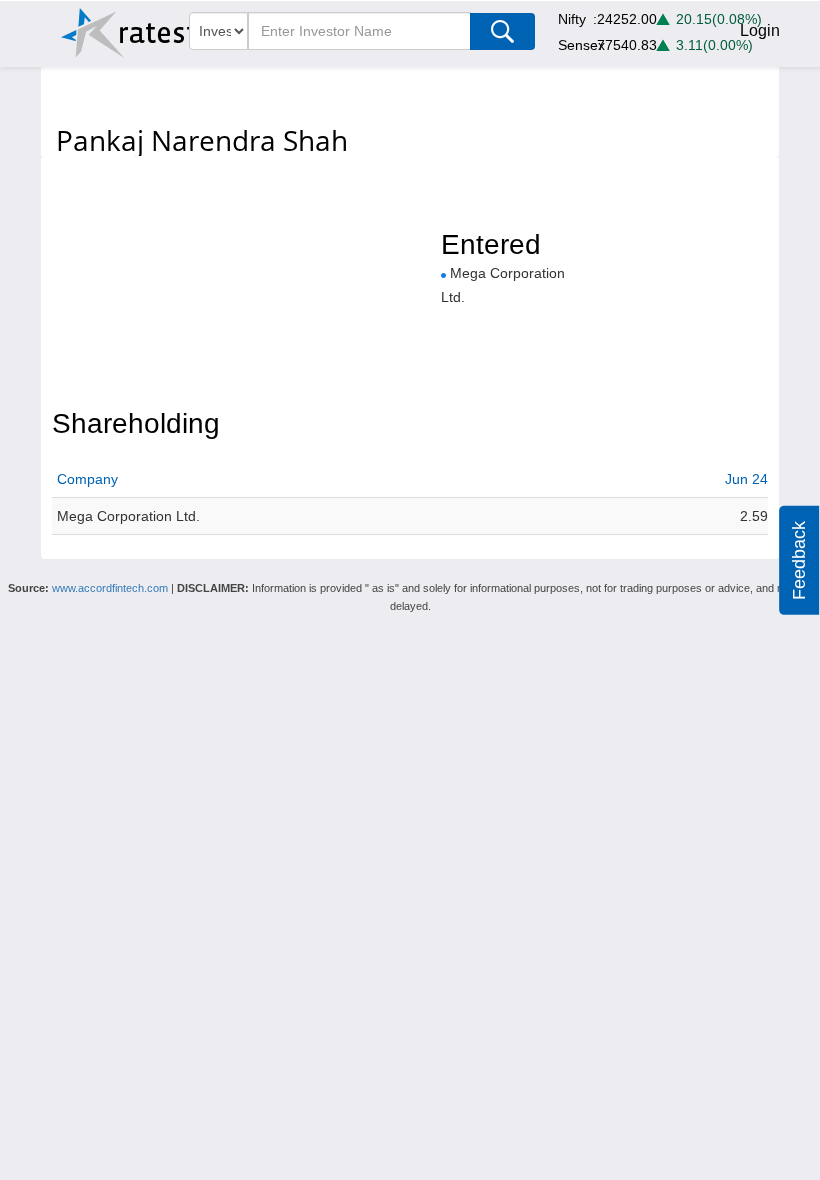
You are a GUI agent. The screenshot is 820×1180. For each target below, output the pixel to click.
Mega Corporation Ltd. (128, 516)
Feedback (799, 560)
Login (760, 30)
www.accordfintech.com (110, 588)
